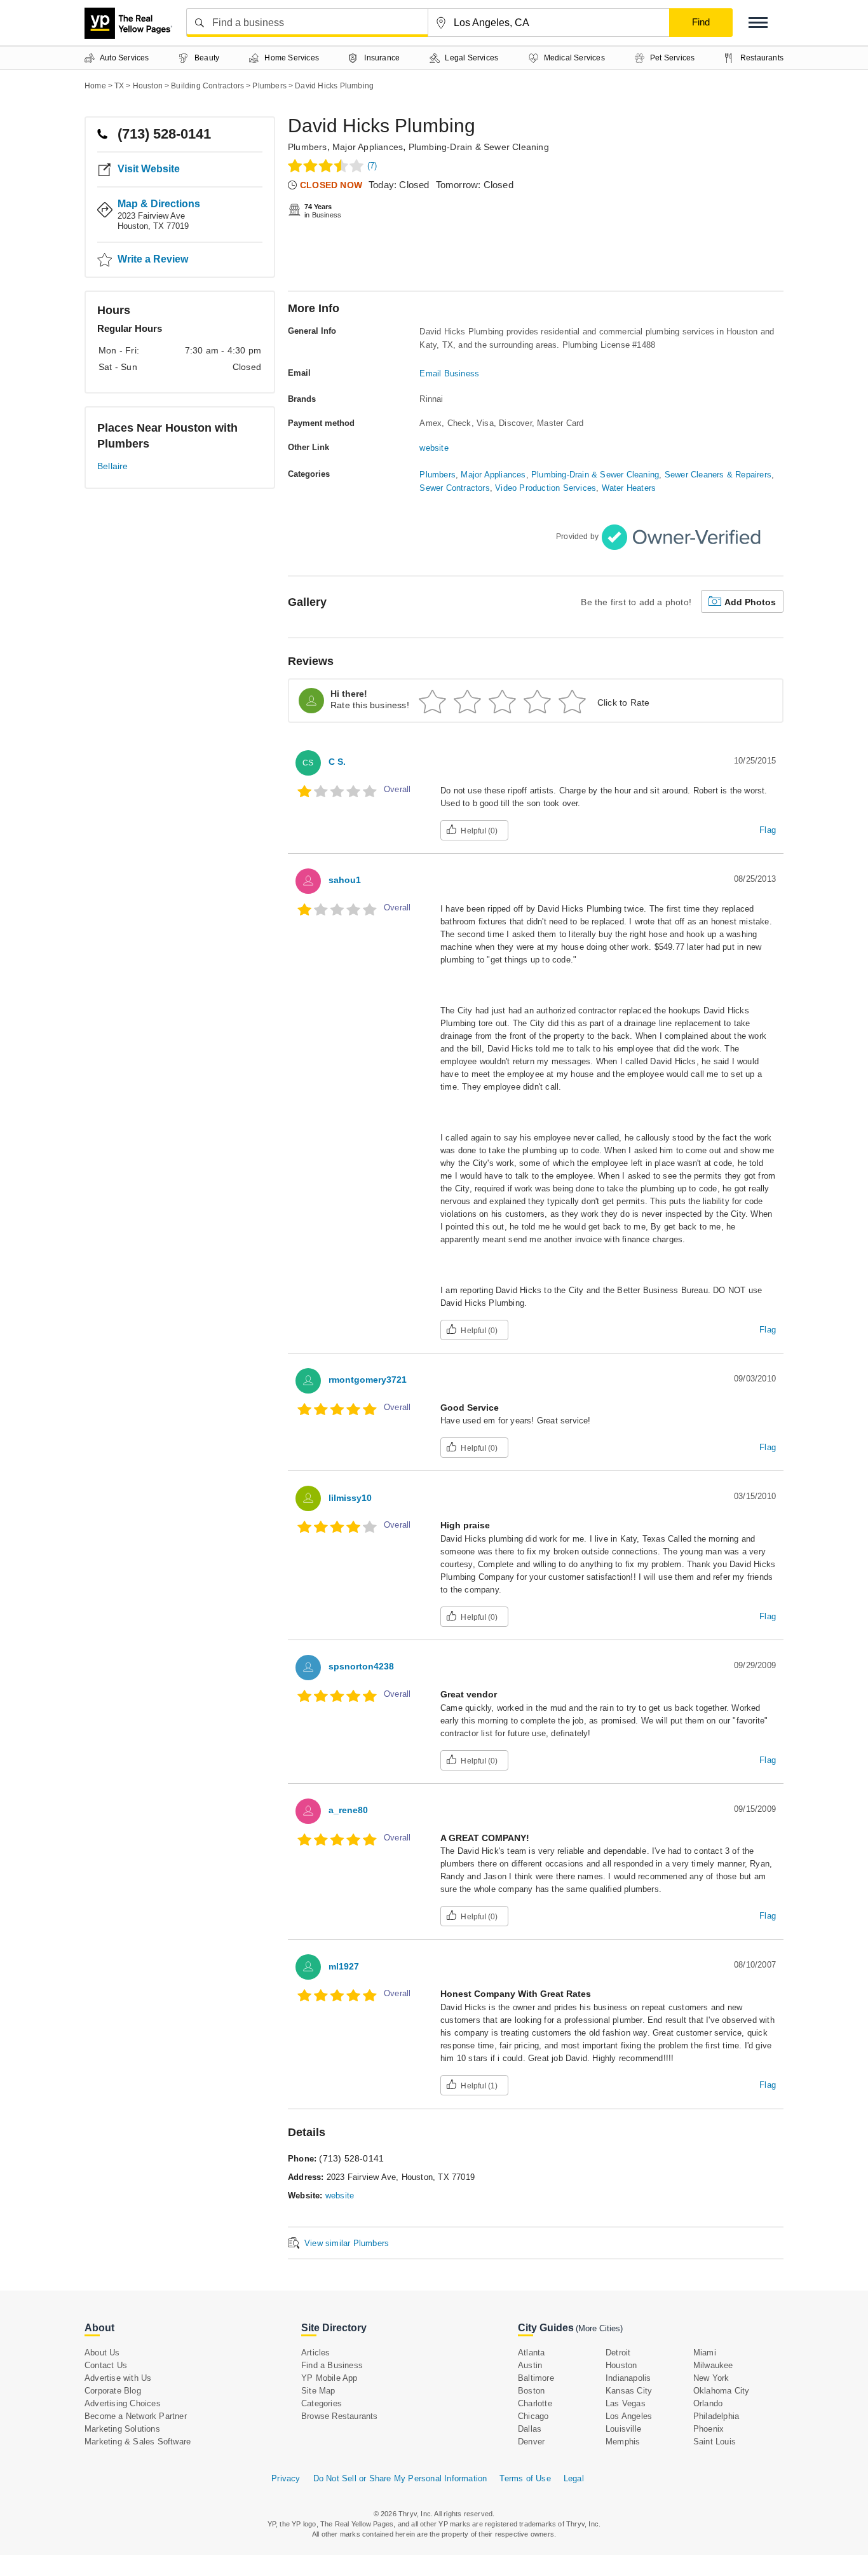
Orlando (708, 2403)
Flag (768, 830)
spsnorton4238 (361, 1666)
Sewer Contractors (454, 488)
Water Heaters (629, 488)
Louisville (623, 2429)
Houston (621, 2365)
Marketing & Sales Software (138, 2442)
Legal (574, 2478)
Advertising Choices (123, 2403)
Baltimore (536, 2378)
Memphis (623, 2442)
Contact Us (106, 2365)
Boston (531, 2391)
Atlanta (531, 2353)
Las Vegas (626, 2403)
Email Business (449, 373)
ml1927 (344, 1966)
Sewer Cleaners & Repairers (718, 475)
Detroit (618, 2353)
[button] (758, 23)
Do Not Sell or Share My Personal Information (400, 2478)
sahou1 (345, 880)
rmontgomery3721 (368, 1380)
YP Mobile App (329, 2378)
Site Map (318, 2391)
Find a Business (332, 2365)
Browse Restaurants (340, 2416)
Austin (530, 2365)
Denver (531, 2442)
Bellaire (113, 466)
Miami (705, 2353)
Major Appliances (368, 147)
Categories (322, 2403)
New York (711, 2378)
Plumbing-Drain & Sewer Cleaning (479, 147)
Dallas (530, 2429)
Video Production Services (546, 488)
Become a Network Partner (136, 2416)
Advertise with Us (118, 2378)
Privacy (286, 2478)
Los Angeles (629, 2416)
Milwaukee (713, 2365)
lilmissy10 (350, 1498)
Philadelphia (716, 2416)
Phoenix (709, 2429)
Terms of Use (525, 2478)
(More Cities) (599, 2328)
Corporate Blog (113, 2391)
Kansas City (629, 2391)
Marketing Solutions (122, 2429)
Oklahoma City (722, 2391)
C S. (337, 762)
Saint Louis (715, 2442)
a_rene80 (348, 1810)
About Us (102, 2353)
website (434, 448)
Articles (316, 2353)
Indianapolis (628, 2378)
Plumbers (308, 147)
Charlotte (535, 2403)
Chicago (533, 2416)
